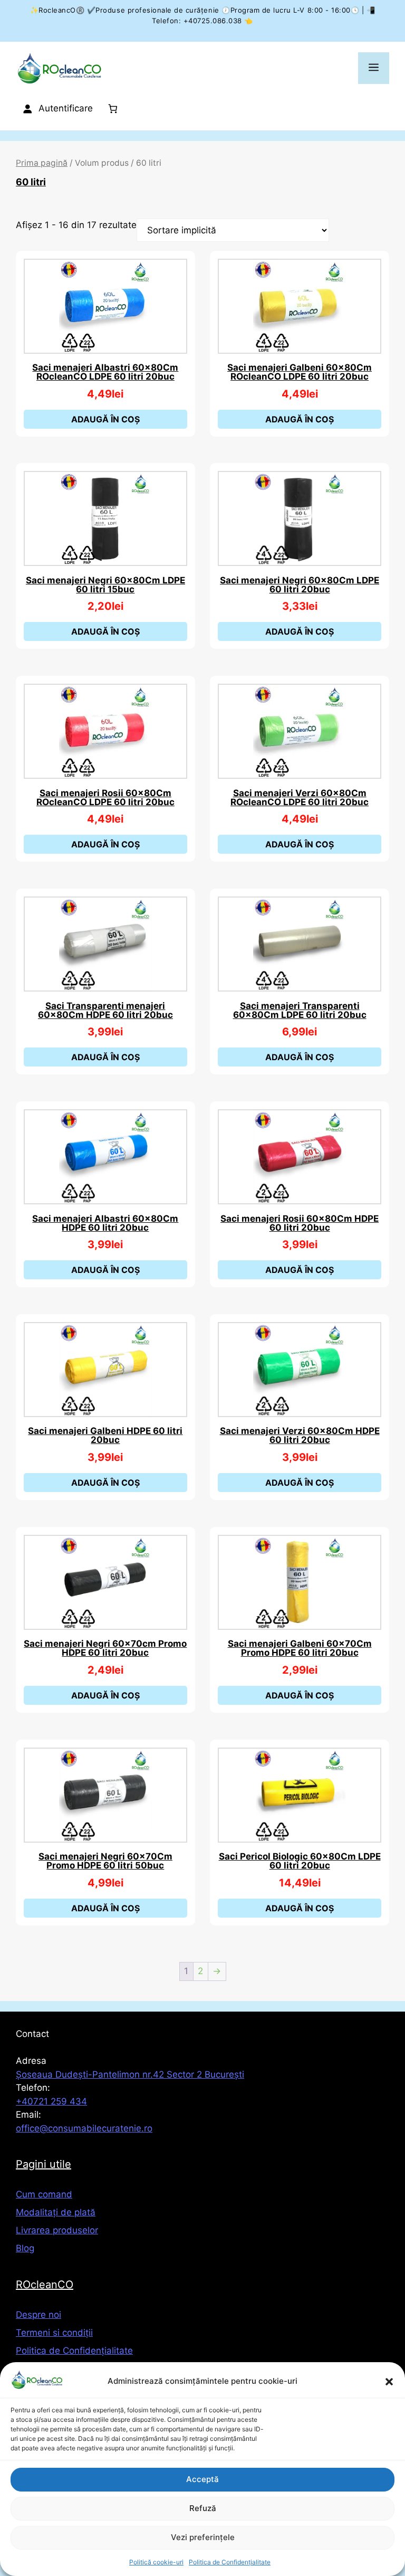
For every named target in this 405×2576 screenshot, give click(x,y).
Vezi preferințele (203, 2537)
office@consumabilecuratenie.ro (84, 2128)
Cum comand (44, 2194)
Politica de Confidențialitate (230, 2562)
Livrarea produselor (57, 2230)
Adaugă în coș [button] (105, 419)
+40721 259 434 (51, 2101)
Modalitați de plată (56, 2212)
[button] (389, 2382)
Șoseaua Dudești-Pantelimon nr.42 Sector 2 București (130, 2074)
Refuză (203, 2508)
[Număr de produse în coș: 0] (113, 108)
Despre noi (38, 2315)
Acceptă (202, 2479)
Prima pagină (42, 163)
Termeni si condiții (54, 2333)
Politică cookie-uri (156, 2562)
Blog (25, 2248)
